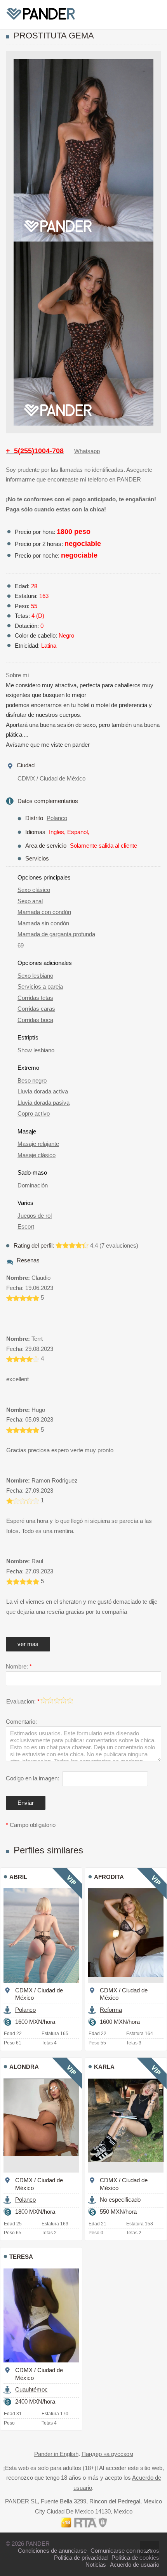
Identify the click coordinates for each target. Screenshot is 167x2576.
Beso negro (32, 1080)
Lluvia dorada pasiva (43, 1103)
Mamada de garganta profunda (56, 934)
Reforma (111, 2010)
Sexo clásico (34, 890)
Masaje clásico (37, 1155)
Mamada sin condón (43, 923)
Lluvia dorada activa (43, 1091)
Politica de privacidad (81, 2558)
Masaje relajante (38, 1144)
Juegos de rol (35, 1216)
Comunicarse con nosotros (125, 2551)
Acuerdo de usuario (135, 2565)
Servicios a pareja (40, 986)
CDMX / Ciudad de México (51, 778)
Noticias (96, 2565)
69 (21, 945)
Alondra (24, 2067)
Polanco (57, 818)
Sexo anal (30, 901)
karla (104, 2067)
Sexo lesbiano (35, 976)
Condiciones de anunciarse (52, 2551)
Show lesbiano (36, 1050)
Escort (26, 1226)
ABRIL (18, 1877)
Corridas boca (35, 1020)
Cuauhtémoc (31, 2389)
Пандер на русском (107, 2454)
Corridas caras (36, 1009)
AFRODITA (109, 1877)
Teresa (21, 2257)
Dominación (33, 1185)
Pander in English (56, 2454)
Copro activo (34, 1113)
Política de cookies (135, 2558)
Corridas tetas (35, 998)
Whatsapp (87, 451)
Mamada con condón (44, 912)
